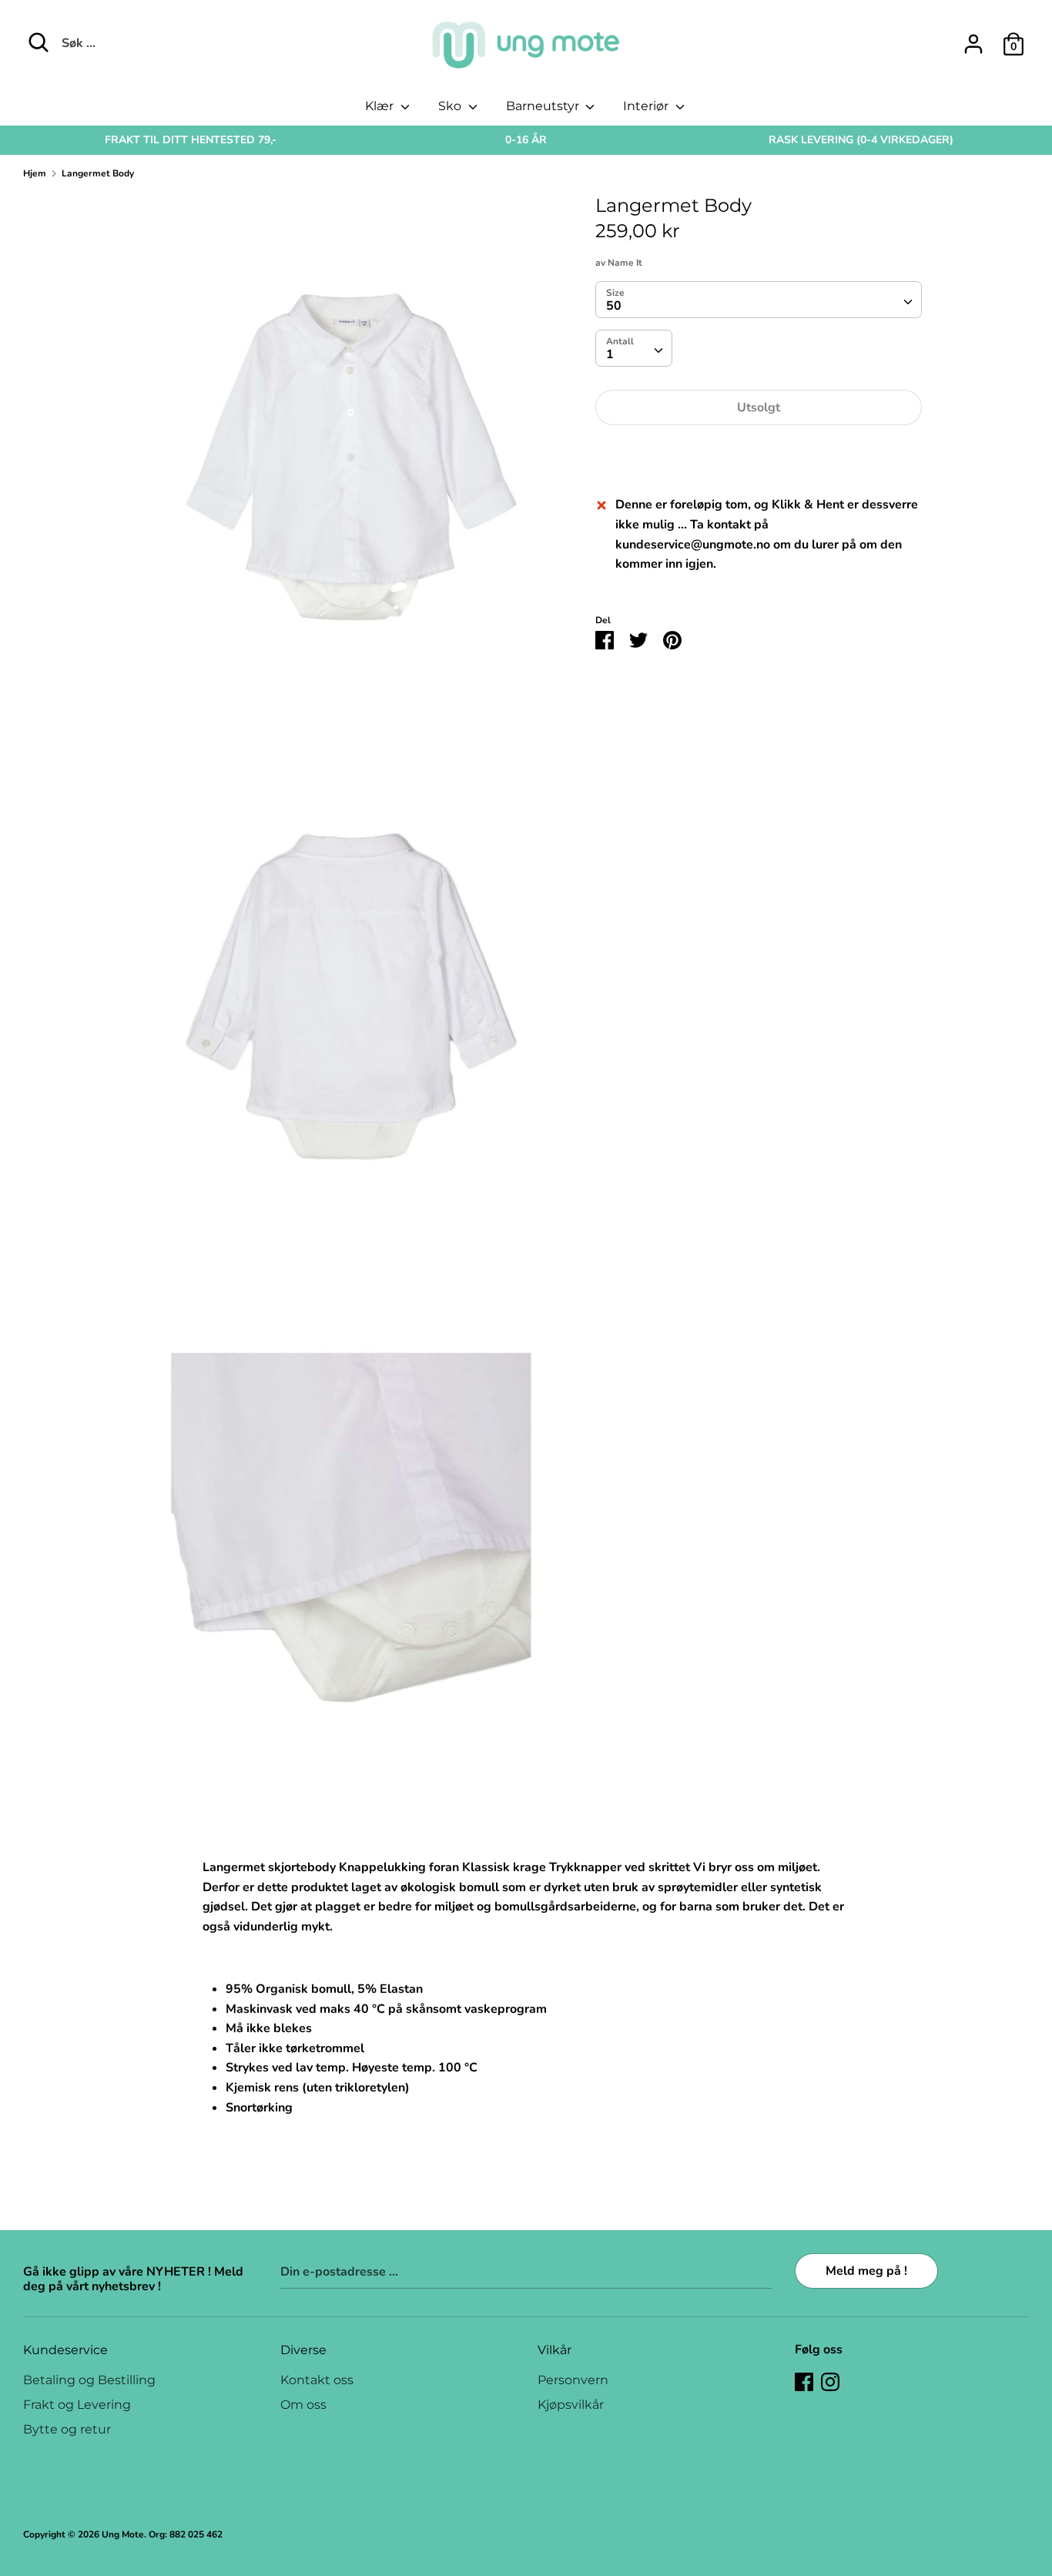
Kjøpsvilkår (571, 2405)
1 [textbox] (610, 355)
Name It (625, 263)
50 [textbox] (614, 307)
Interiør (647, 106)
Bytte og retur (67, 2429)
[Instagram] (830, 2381)
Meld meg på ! (866, 2271)
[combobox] (758, 300)
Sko (451, 106)
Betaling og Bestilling (89, 2380)
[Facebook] (804, 2381)
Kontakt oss (317, 2380)
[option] (191, 140)
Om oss (303, 2405)
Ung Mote (123, 2534)
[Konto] (973, 38)
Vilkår (554, 2350)
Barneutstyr (544, 106)
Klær (381, 106)
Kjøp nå (759, 454)
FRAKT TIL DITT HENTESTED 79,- (191, 140)
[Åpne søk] (39, 42)
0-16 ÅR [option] (526, 140)
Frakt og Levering (77, 2405)
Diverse (303, 2350)
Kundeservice (65, 2350)
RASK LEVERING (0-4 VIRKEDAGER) (861, 140)
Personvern (573, 2380)
